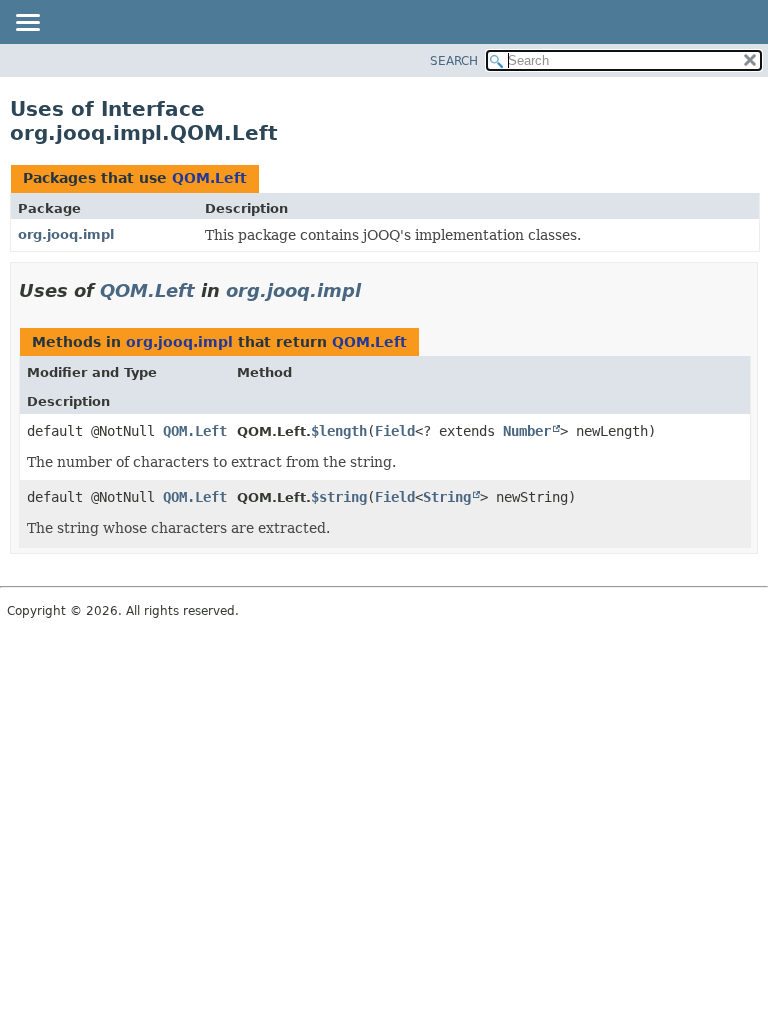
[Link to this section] (375, 290)
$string (339, 497)
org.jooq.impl (66, 234)
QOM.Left (209, 178)
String (447, 497)
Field (395, 431)
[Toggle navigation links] (27, 24)
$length (339, 431)
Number (527, 431)
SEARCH (454, 61)
